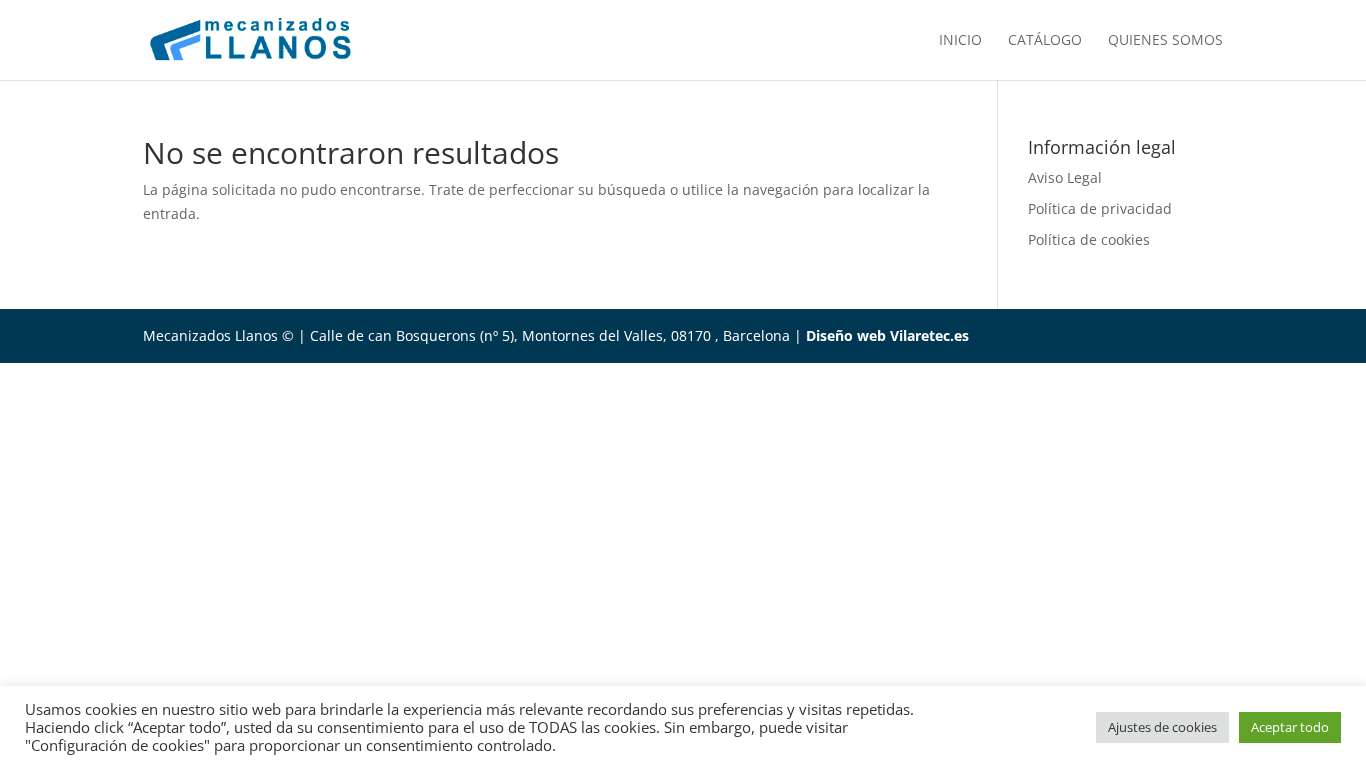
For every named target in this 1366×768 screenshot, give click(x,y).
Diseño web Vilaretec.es (887, 335)
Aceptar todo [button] (1290, 727)
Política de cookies (1089, 239)
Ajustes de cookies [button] (1162, 727)
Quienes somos (1165, 41)
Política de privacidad (1100, 208)
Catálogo (1045, 41)
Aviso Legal (1065, 177)
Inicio (960, 41)
